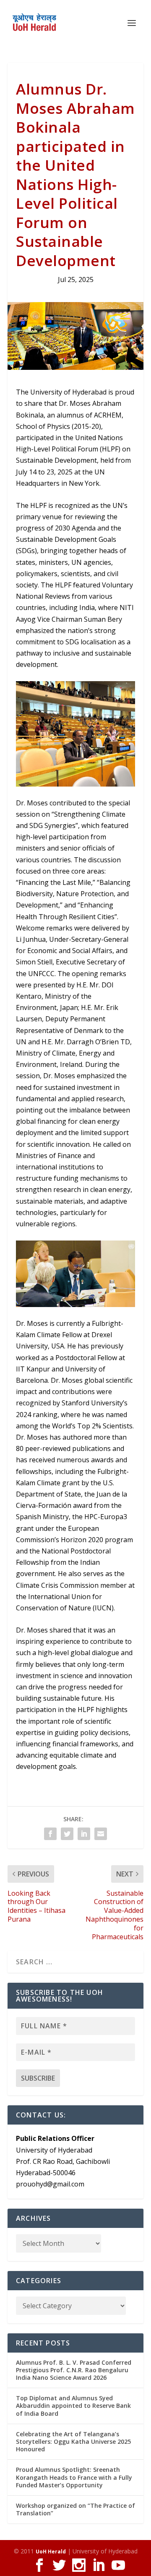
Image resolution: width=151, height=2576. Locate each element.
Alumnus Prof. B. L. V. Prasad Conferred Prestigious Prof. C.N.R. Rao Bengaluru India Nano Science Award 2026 (74, 2370)
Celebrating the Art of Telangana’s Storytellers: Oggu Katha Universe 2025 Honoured (73, 2441)
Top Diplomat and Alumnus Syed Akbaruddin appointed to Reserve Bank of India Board (73, 2406)
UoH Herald (51, 2552)
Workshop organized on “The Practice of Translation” (75, 2509)
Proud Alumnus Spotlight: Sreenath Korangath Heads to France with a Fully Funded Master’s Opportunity (74, 2477)
